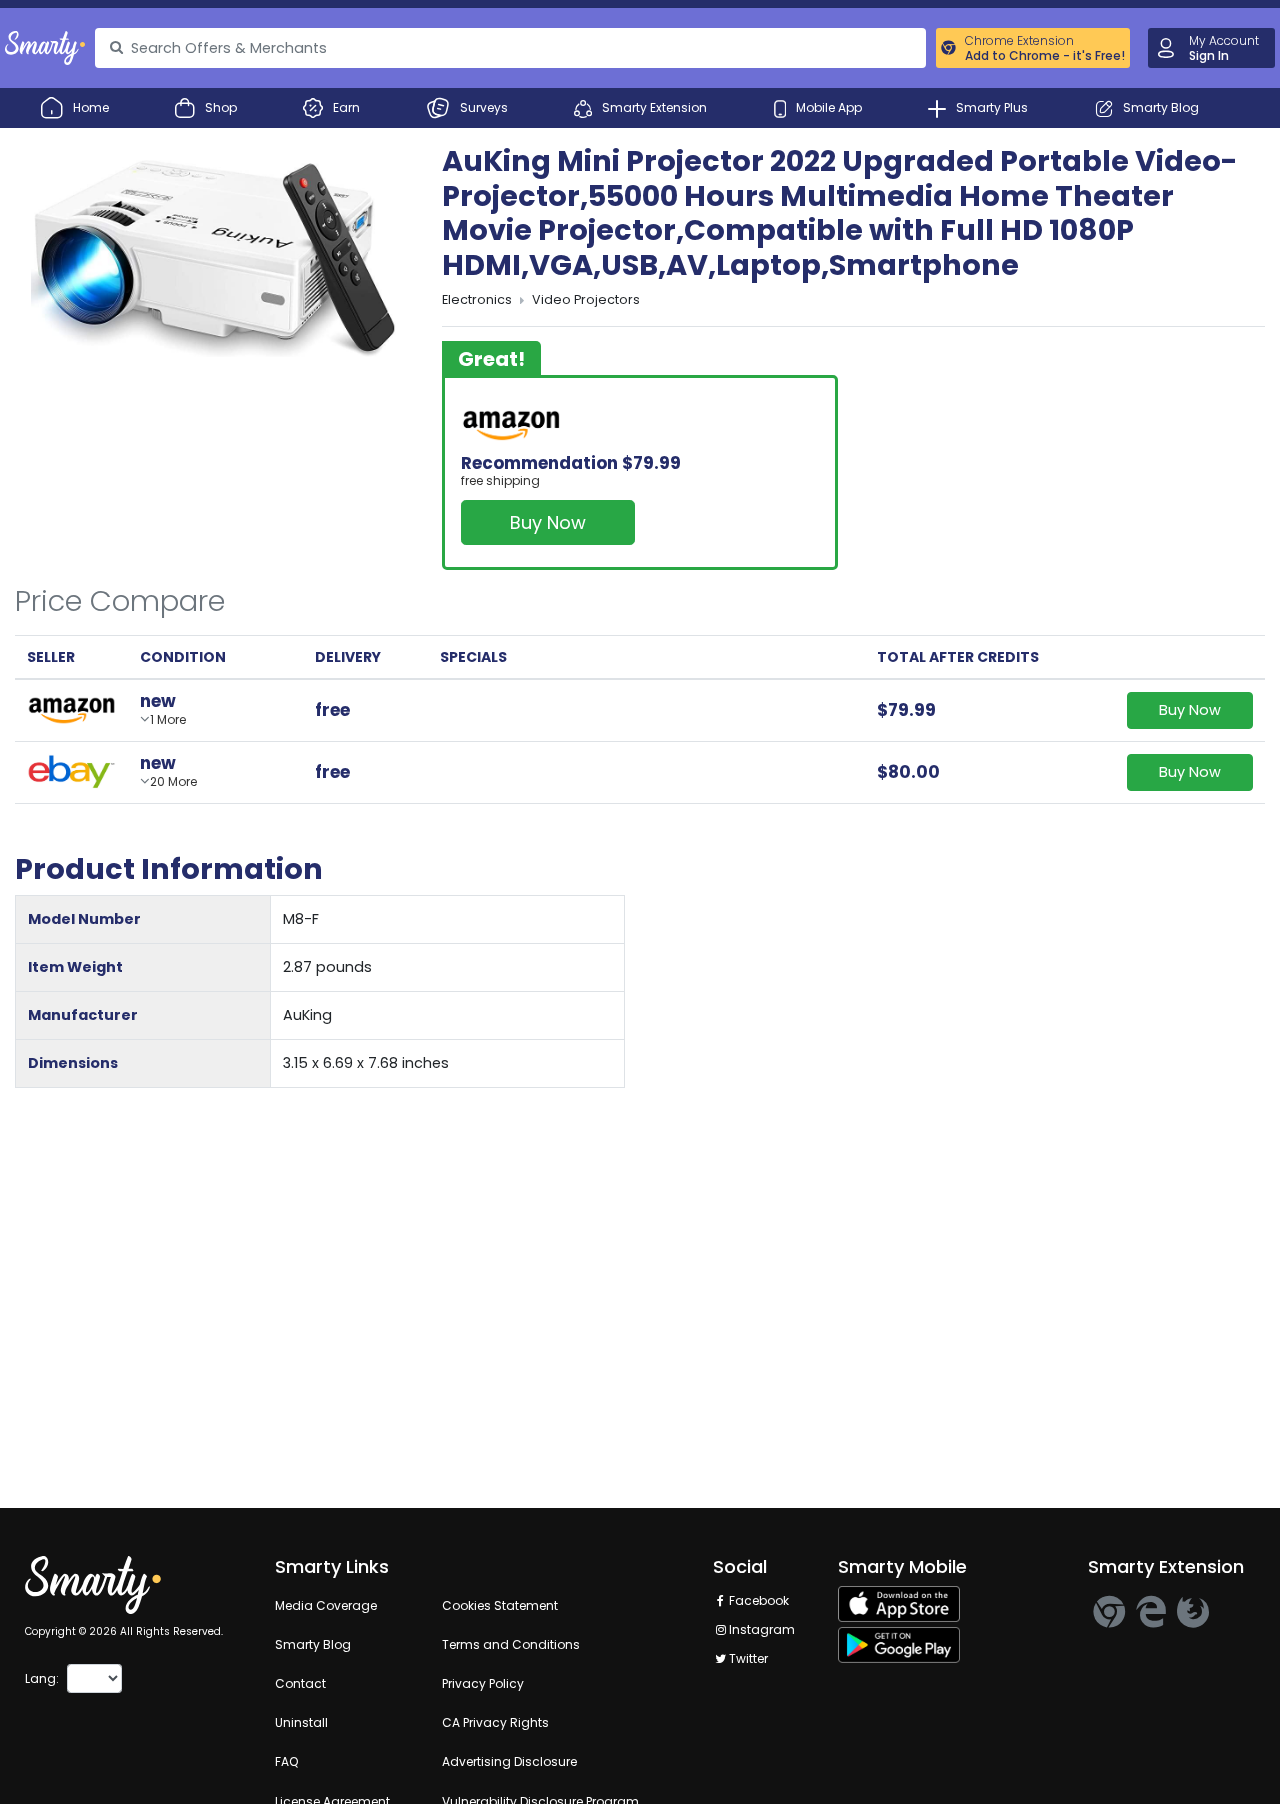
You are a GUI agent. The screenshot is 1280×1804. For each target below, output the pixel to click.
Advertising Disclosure (509, 1761)
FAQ (286, 1761)
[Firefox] (1193, 1611)
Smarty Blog (313, 1644)
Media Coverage (326, 1605)
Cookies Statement (500, 1605)
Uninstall (301, 1722)
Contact (300, 1683)
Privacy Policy (483, 1683)
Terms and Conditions (511, 1644)
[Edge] (1151, 1611)
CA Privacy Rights (495, 1722)
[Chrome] (1109, 1611)
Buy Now (548, 522)
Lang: (42, 1678)
